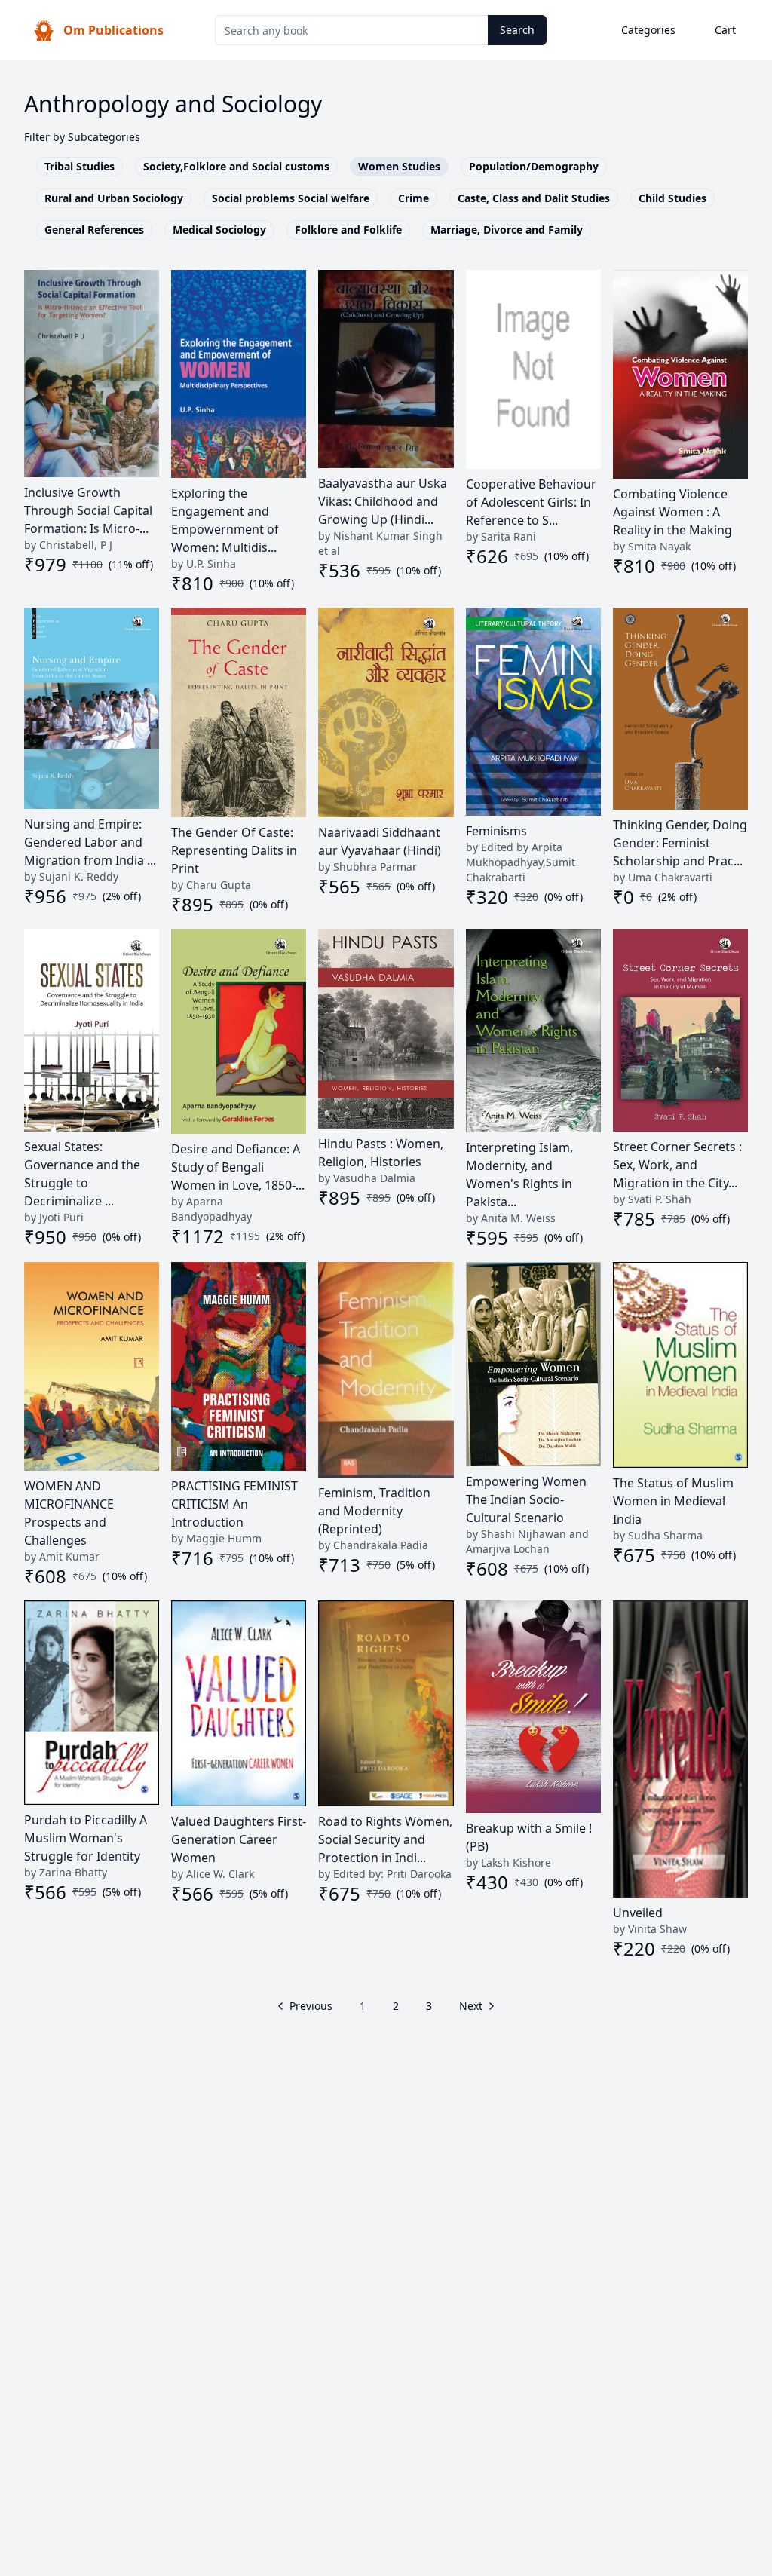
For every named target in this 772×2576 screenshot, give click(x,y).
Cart (725, 30)
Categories (648, 30)
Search (517, 30)
